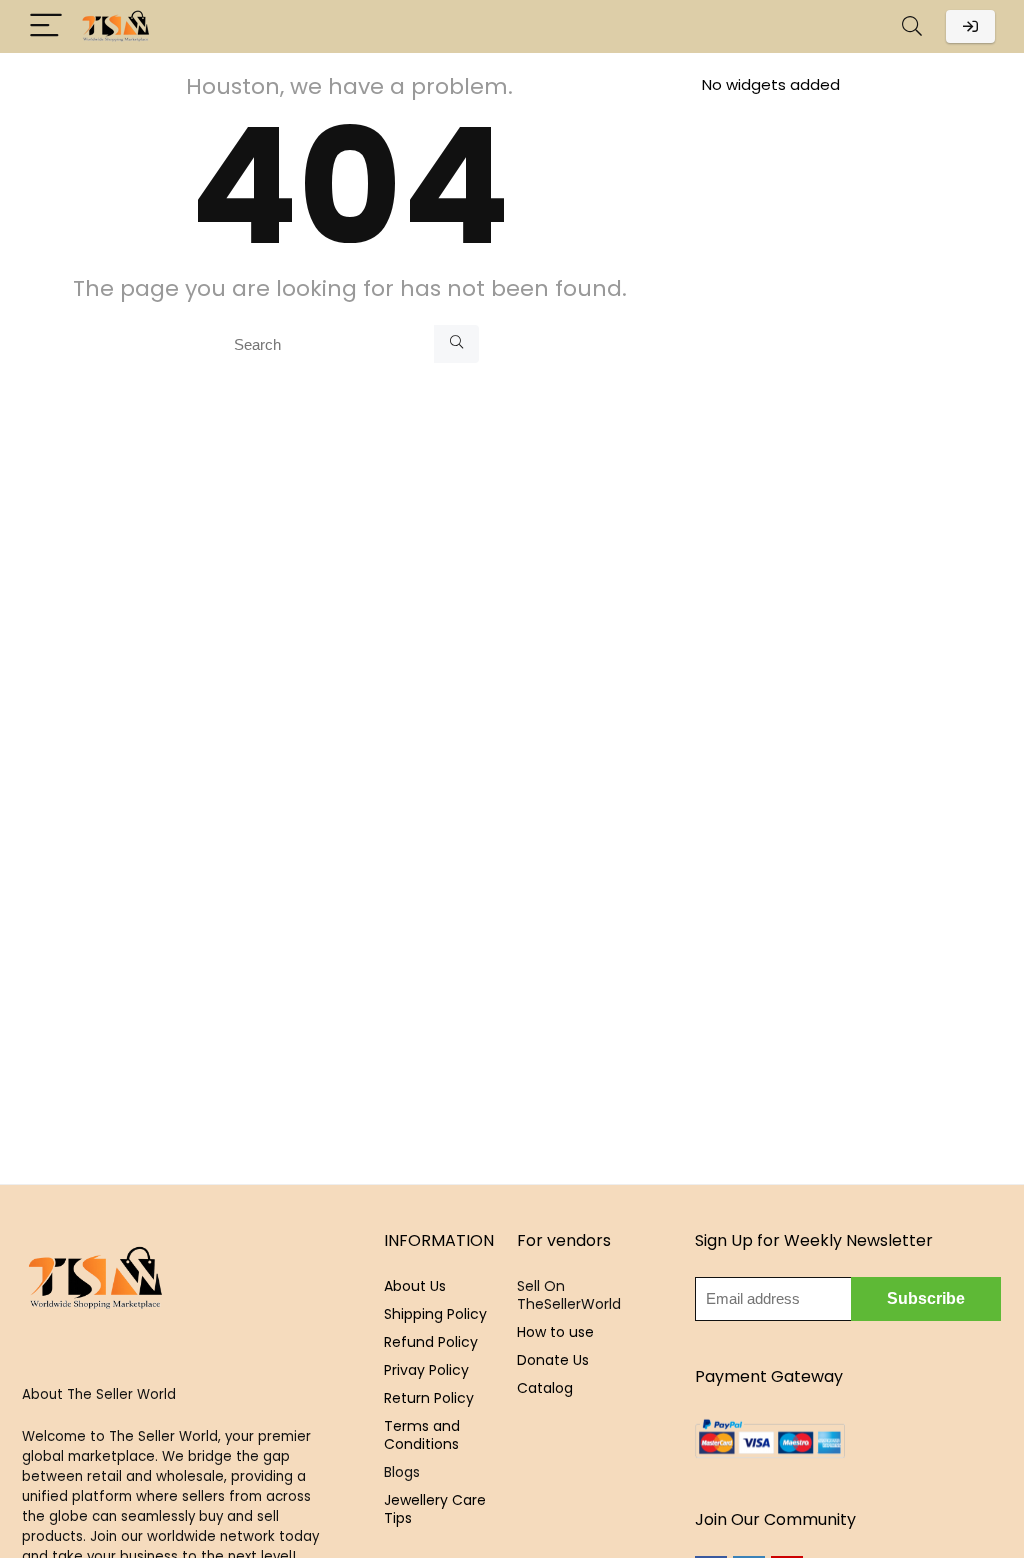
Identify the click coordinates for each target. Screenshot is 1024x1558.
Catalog (545, 1388)
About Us (415, 1286)
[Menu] (46, 26)
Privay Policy (426, 1370)
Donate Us (553, 1360)
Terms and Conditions (422, 1435)
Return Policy (429, 1398)
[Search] (912, 26)
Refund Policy (431, 1342)
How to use (555, 1332)
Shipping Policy (435, 1314)
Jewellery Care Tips (435, 1509)
